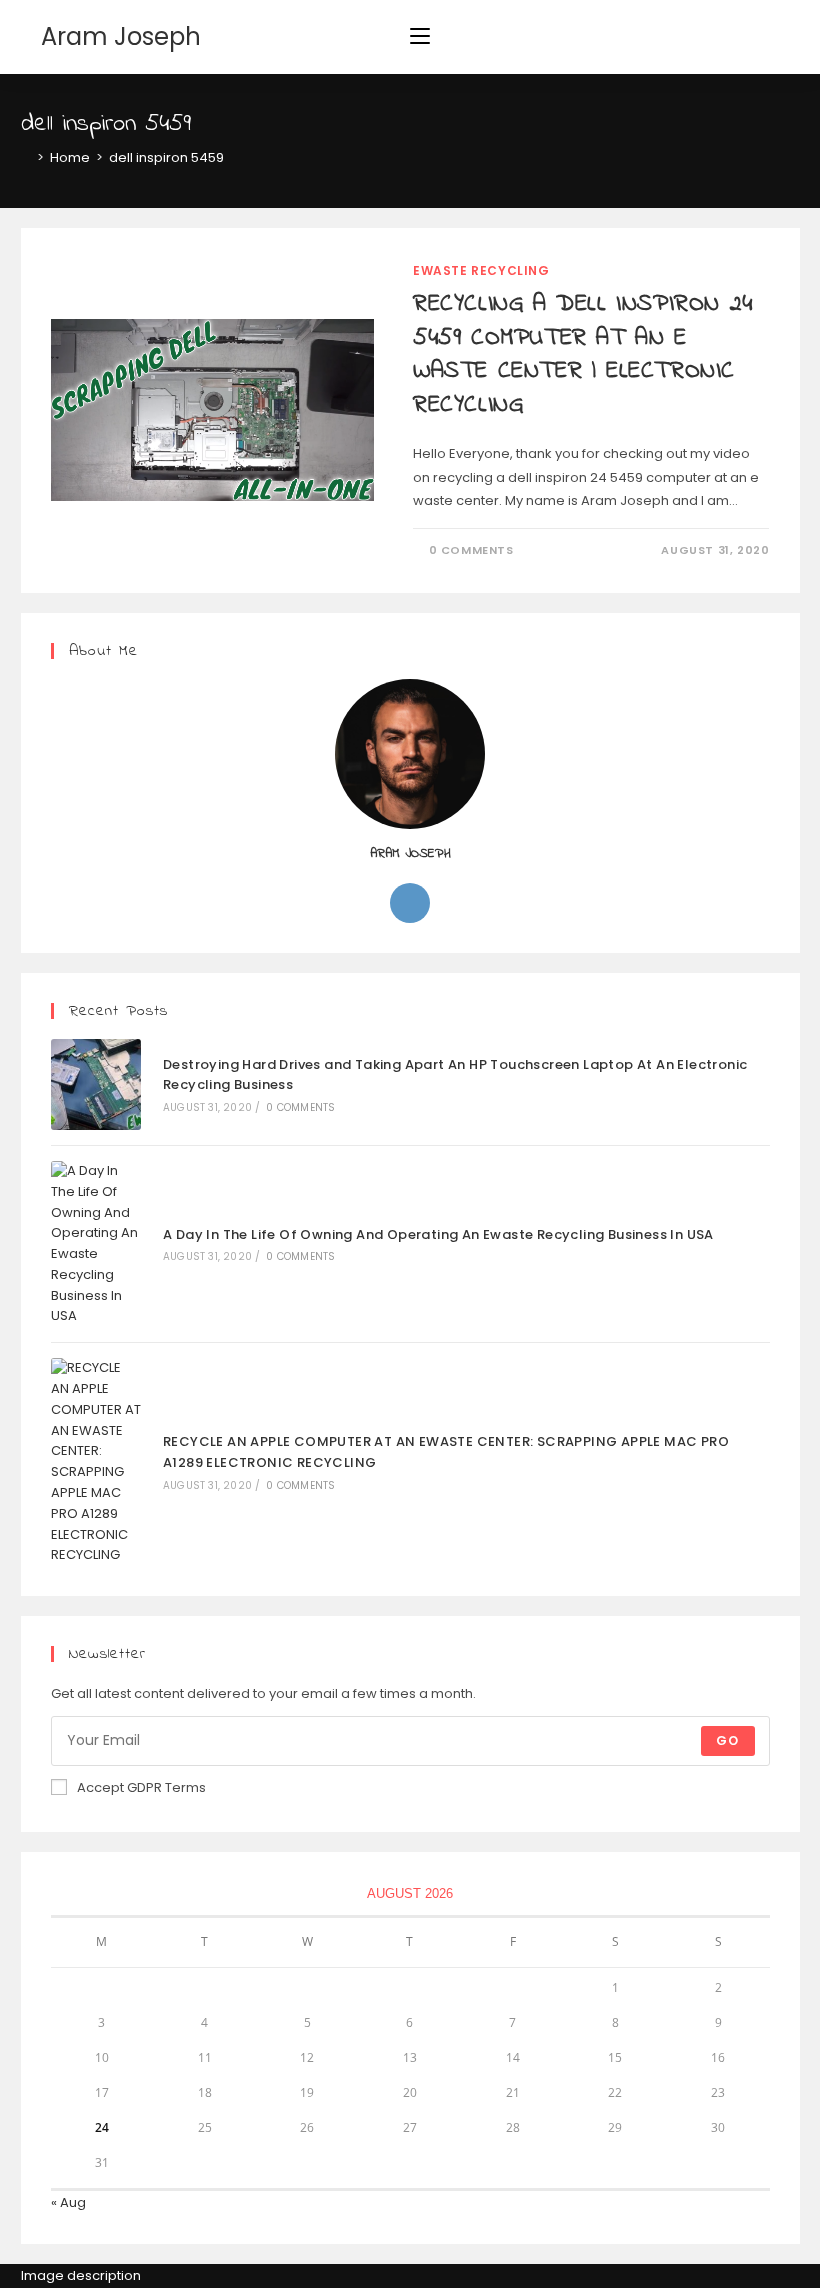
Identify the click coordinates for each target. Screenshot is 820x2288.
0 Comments (471, 550)
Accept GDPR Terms (141, 1787)
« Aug (68, 2202)
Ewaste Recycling (481, 270)
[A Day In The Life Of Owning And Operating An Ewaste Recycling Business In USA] (96, 1244)
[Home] (26, 157)
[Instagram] (410, 903)
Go (727, 1740)
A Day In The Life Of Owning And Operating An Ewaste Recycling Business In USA (438, 1234)
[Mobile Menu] (420, 37)
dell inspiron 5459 (166, 157)
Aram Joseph (121, 36)
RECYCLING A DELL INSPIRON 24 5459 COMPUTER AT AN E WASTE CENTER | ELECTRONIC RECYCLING (583, 355)
